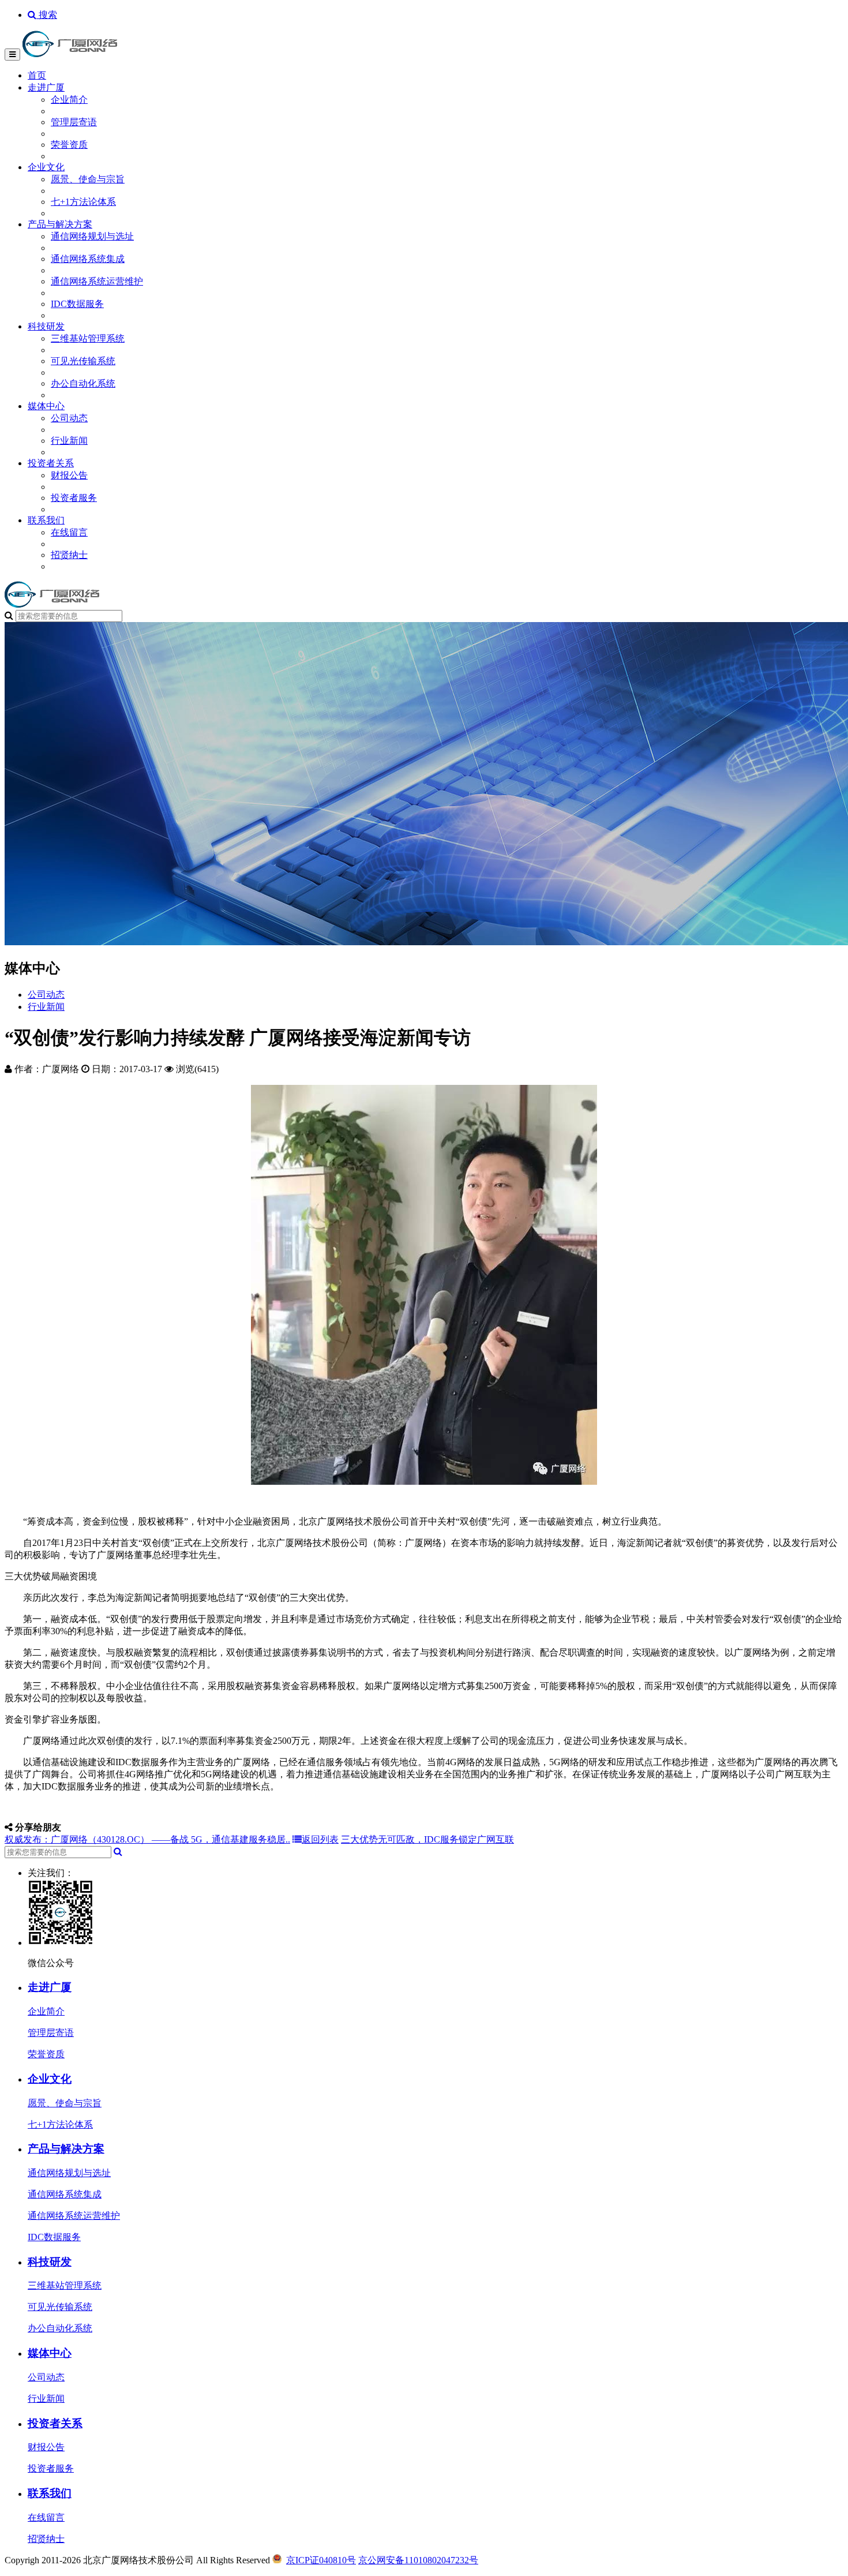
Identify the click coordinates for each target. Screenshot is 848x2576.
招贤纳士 (69, 555)
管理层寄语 (74, 122)
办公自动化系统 (83, 383)
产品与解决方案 (60, 224)
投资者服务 (74, 498)
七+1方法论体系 (83, 202)
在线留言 (69, 532)
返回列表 (320, 1839)
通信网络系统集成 (88, 259)
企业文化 (46, 167)
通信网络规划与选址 (92, 236)
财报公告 (69, 475)
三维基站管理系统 (88, 338)
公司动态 (69, 418)
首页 (37, 75)
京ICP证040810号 (321, 2560)
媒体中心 (46, 406)
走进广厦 (46, 87)
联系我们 (46, 520)
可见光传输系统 (83, 361)
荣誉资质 (69, 145)
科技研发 (46, 326)
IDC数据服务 (77, 304)
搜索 (47, 15)
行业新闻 (69, 441)
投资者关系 (51, 463)
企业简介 (69, 100)
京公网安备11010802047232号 (418, 2560)
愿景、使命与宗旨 (88, 179)
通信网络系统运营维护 (97, 281)
